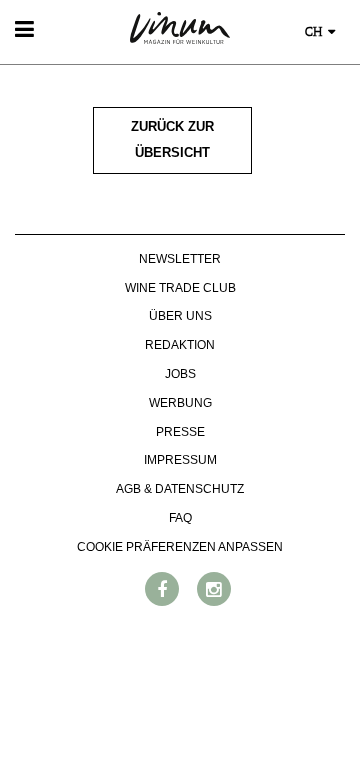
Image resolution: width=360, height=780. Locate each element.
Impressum (180, 460)
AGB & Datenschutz (180, 489)
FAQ (180, 518)
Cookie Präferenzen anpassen (180, 547)
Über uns (180, 316)
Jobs (180, 374)
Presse (180, 432)
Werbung (180, 403)
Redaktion (180, 345)
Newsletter (180, 259)
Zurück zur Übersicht (172, 140)
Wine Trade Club (180, 288)
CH (315, 32)
